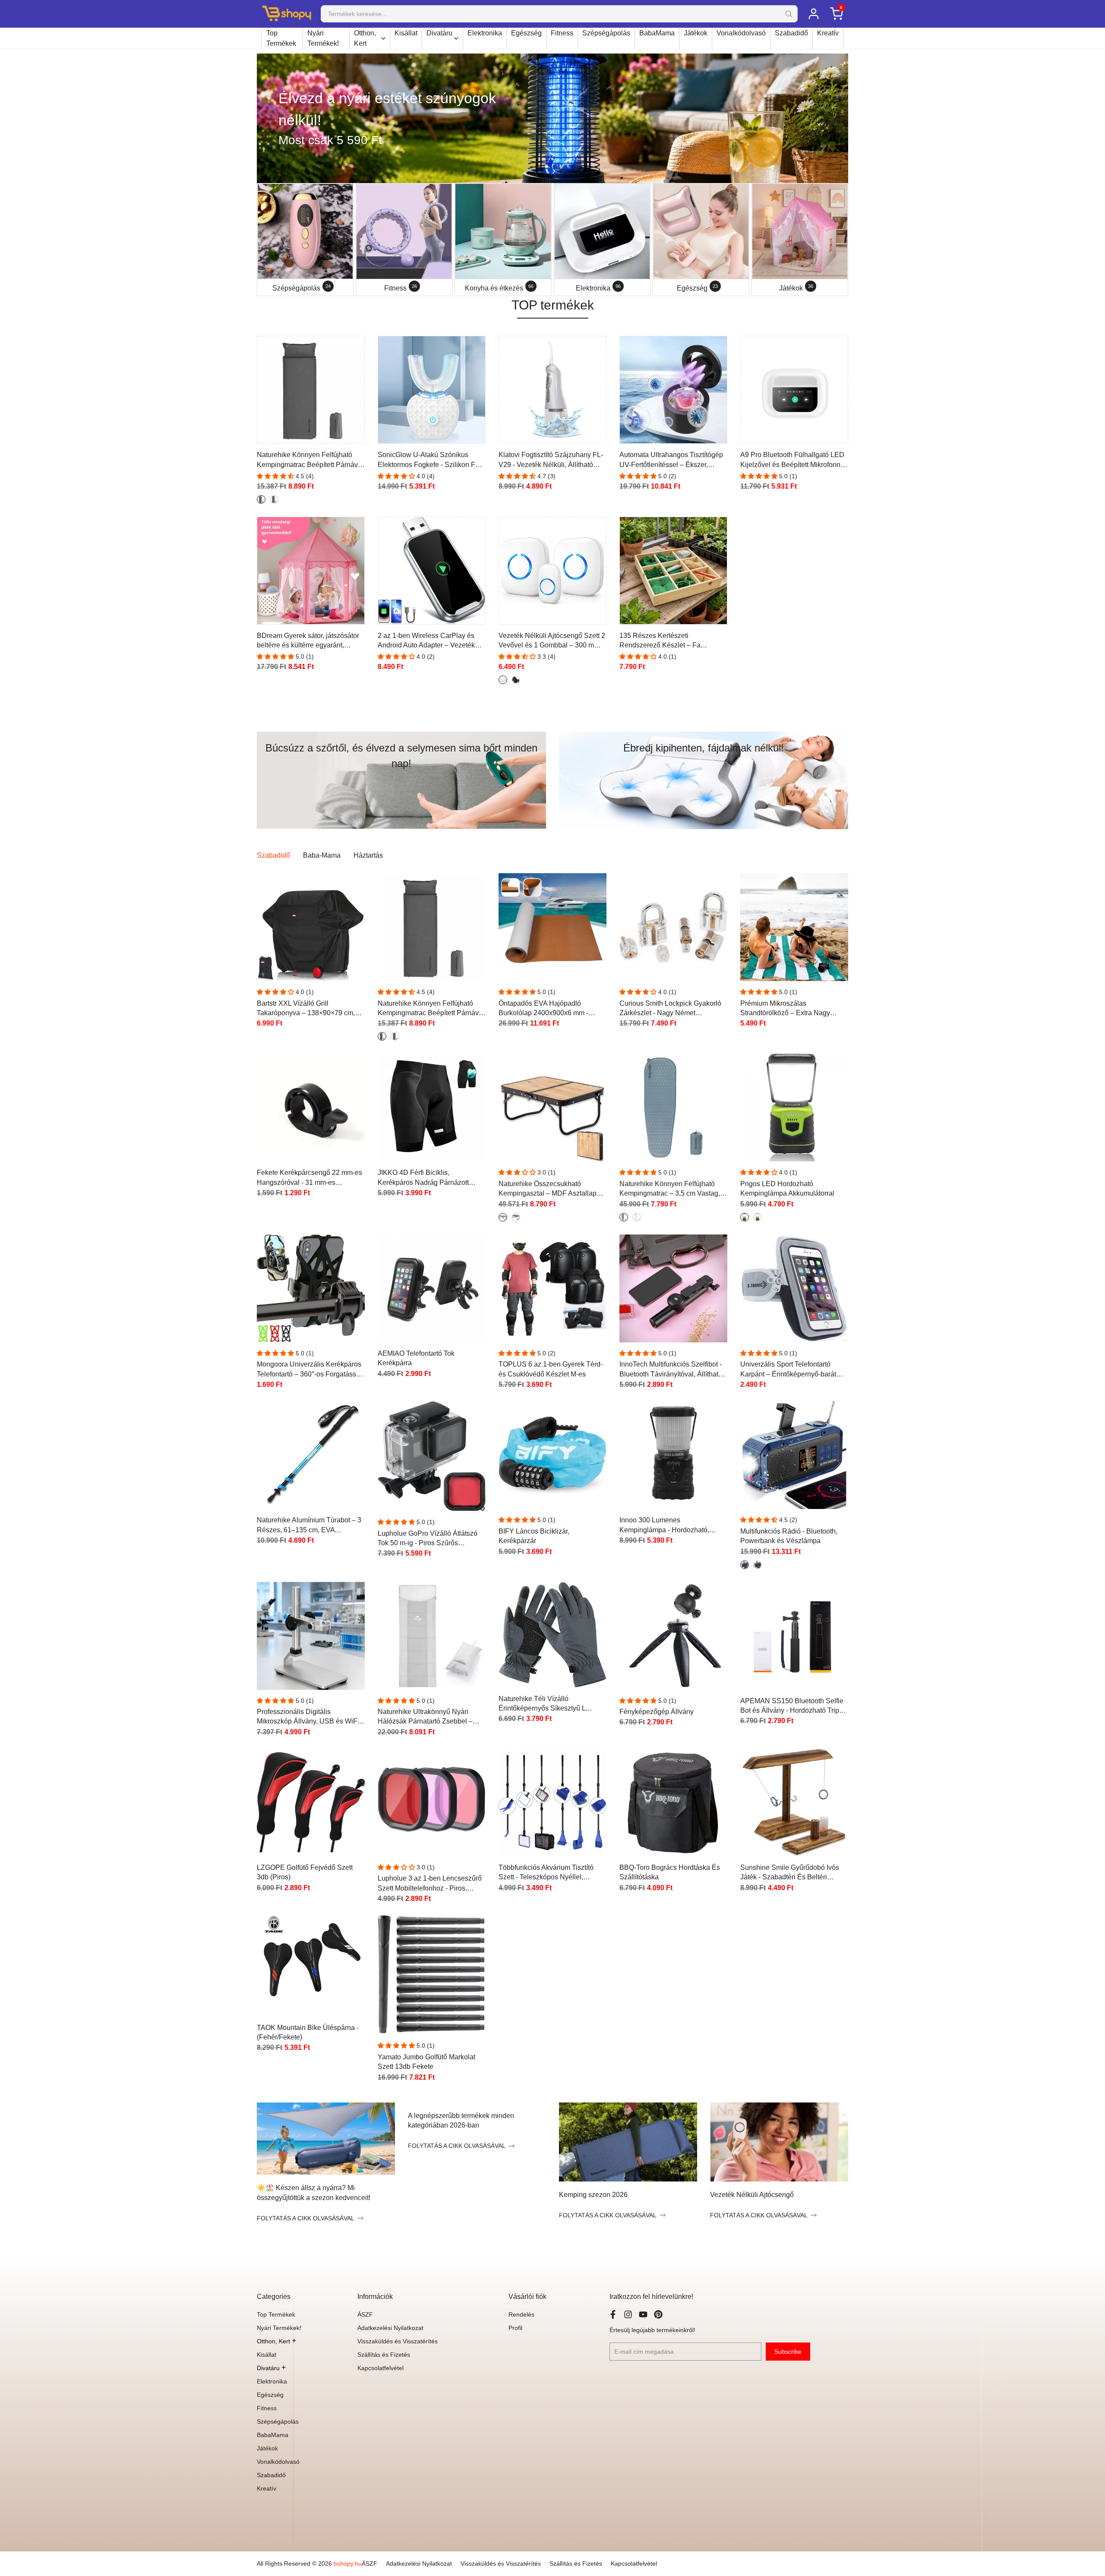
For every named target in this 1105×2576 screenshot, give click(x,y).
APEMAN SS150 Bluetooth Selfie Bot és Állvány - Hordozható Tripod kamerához (794, 1706)
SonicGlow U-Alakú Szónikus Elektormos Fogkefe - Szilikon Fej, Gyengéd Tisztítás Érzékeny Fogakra (430, 460)
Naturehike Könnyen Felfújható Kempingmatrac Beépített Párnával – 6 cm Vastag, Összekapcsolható (310, 460)
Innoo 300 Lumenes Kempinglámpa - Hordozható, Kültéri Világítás (664, 1526)
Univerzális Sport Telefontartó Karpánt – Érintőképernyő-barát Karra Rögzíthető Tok (788, 1370)
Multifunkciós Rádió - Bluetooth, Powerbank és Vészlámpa (789, 1536)
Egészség (526, 33)
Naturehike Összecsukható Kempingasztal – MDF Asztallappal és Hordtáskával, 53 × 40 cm (552, 1189)
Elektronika (485, 33)
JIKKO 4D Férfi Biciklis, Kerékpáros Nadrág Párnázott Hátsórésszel (423, 1178)
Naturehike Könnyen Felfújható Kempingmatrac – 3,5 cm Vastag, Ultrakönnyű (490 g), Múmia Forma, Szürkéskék (673, 1189)
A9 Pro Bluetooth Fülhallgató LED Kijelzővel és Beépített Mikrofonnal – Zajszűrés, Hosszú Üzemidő (793, 460)
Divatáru (439, 33)
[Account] (813, 14)
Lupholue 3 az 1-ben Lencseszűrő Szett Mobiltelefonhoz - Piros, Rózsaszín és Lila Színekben (430, 1884)
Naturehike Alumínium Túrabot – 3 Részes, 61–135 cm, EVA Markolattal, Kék (309, 1526)
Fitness (562, 33)
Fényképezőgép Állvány (657, 1712)
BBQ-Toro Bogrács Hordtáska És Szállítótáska (670, 1872)
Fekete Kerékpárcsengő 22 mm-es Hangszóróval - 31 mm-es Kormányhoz (309, 1178)
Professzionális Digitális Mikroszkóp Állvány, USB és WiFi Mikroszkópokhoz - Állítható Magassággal (308, 1717)
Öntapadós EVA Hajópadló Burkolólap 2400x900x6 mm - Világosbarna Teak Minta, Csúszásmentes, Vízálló (543, 1009)
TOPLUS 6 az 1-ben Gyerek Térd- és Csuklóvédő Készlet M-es (551, 1369)
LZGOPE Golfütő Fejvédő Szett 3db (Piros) (305, 1872)
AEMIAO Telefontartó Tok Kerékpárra (416, 1358)
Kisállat (406, 33)
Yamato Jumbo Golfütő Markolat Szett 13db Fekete (426, 2062)
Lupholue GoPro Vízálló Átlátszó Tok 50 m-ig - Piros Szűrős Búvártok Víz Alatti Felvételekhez (428, 1539)
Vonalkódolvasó (741, 33)
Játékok (696, 33)
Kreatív (828, 33)
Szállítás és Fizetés (384, 2355)
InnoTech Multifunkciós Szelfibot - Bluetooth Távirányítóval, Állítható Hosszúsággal (671, 1370)
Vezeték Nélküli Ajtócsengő (752, 2195)
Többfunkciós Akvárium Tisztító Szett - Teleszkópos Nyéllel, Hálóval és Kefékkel (546, 1873)
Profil (515, 2328)
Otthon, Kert (365, 38)
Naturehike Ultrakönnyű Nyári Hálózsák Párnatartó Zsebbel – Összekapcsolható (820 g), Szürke (430, 1717)
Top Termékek (281, 38)
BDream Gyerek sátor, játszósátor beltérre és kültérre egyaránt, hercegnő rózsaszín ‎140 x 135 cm (308, 641)
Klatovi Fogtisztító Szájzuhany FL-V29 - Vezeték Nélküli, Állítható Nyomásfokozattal (551, 460)
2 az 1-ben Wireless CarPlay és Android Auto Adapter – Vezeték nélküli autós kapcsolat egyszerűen (431, 641)
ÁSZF (365, 2314)
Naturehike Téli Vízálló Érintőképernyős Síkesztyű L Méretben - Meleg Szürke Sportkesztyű (542, 1704)
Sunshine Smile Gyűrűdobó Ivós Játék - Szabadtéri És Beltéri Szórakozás (790, 1873)
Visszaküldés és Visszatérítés (398, 2341)
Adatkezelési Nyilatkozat (390, 2328)
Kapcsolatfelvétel (380, 2368)
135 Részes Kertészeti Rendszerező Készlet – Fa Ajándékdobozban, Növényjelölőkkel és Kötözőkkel (668, 641)
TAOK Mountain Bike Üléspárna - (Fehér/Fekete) (308, 2032)
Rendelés (521, 2314)
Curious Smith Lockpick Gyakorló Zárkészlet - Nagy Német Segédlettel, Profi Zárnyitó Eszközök (670, 1009)
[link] (552, 118)
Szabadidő (791, 33)
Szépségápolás (606, 33)
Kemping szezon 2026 (593, 2195)
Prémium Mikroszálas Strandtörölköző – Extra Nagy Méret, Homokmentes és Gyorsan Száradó (791, 1009)
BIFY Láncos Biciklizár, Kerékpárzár (534, 1536)
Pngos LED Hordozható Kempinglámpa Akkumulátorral (787, 1189)
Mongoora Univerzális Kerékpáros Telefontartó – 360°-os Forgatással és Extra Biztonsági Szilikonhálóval (311, 1370)
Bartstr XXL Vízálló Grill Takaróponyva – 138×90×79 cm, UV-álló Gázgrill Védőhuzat (306, 1009)
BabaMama (657, 33)
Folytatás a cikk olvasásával (306, 2218)
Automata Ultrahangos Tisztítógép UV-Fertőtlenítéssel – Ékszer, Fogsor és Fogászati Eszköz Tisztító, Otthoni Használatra (671, 460)
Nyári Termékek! (323, 38)
